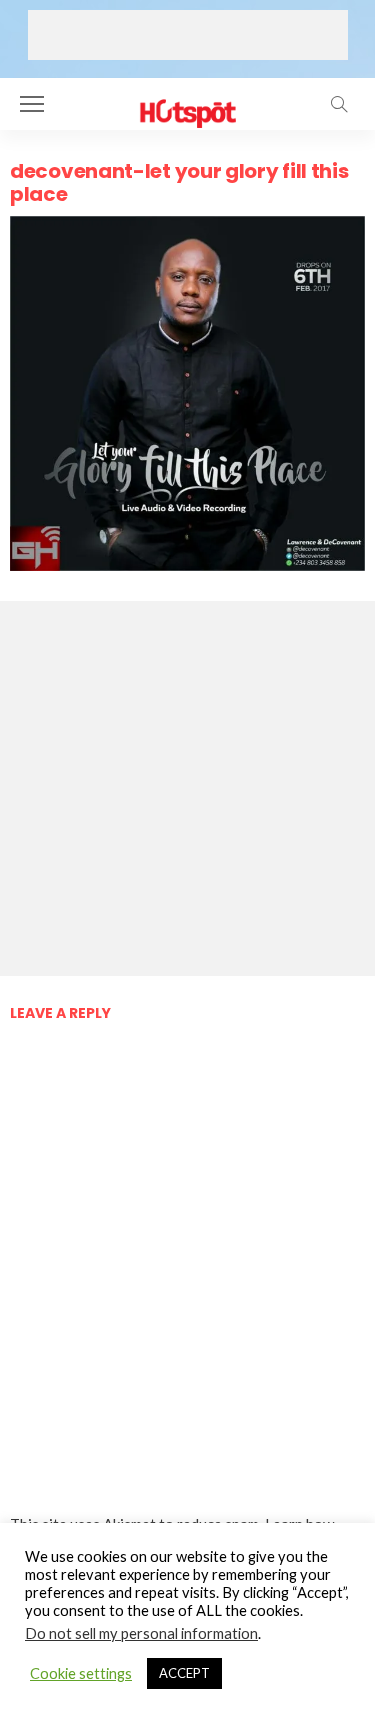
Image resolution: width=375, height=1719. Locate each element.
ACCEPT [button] (184, 1673)
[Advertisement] (188, 35)
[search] (339, 104)
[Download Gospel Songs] (187, 101)
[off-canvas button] (32, 104)
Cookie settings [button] (81, 1673)
